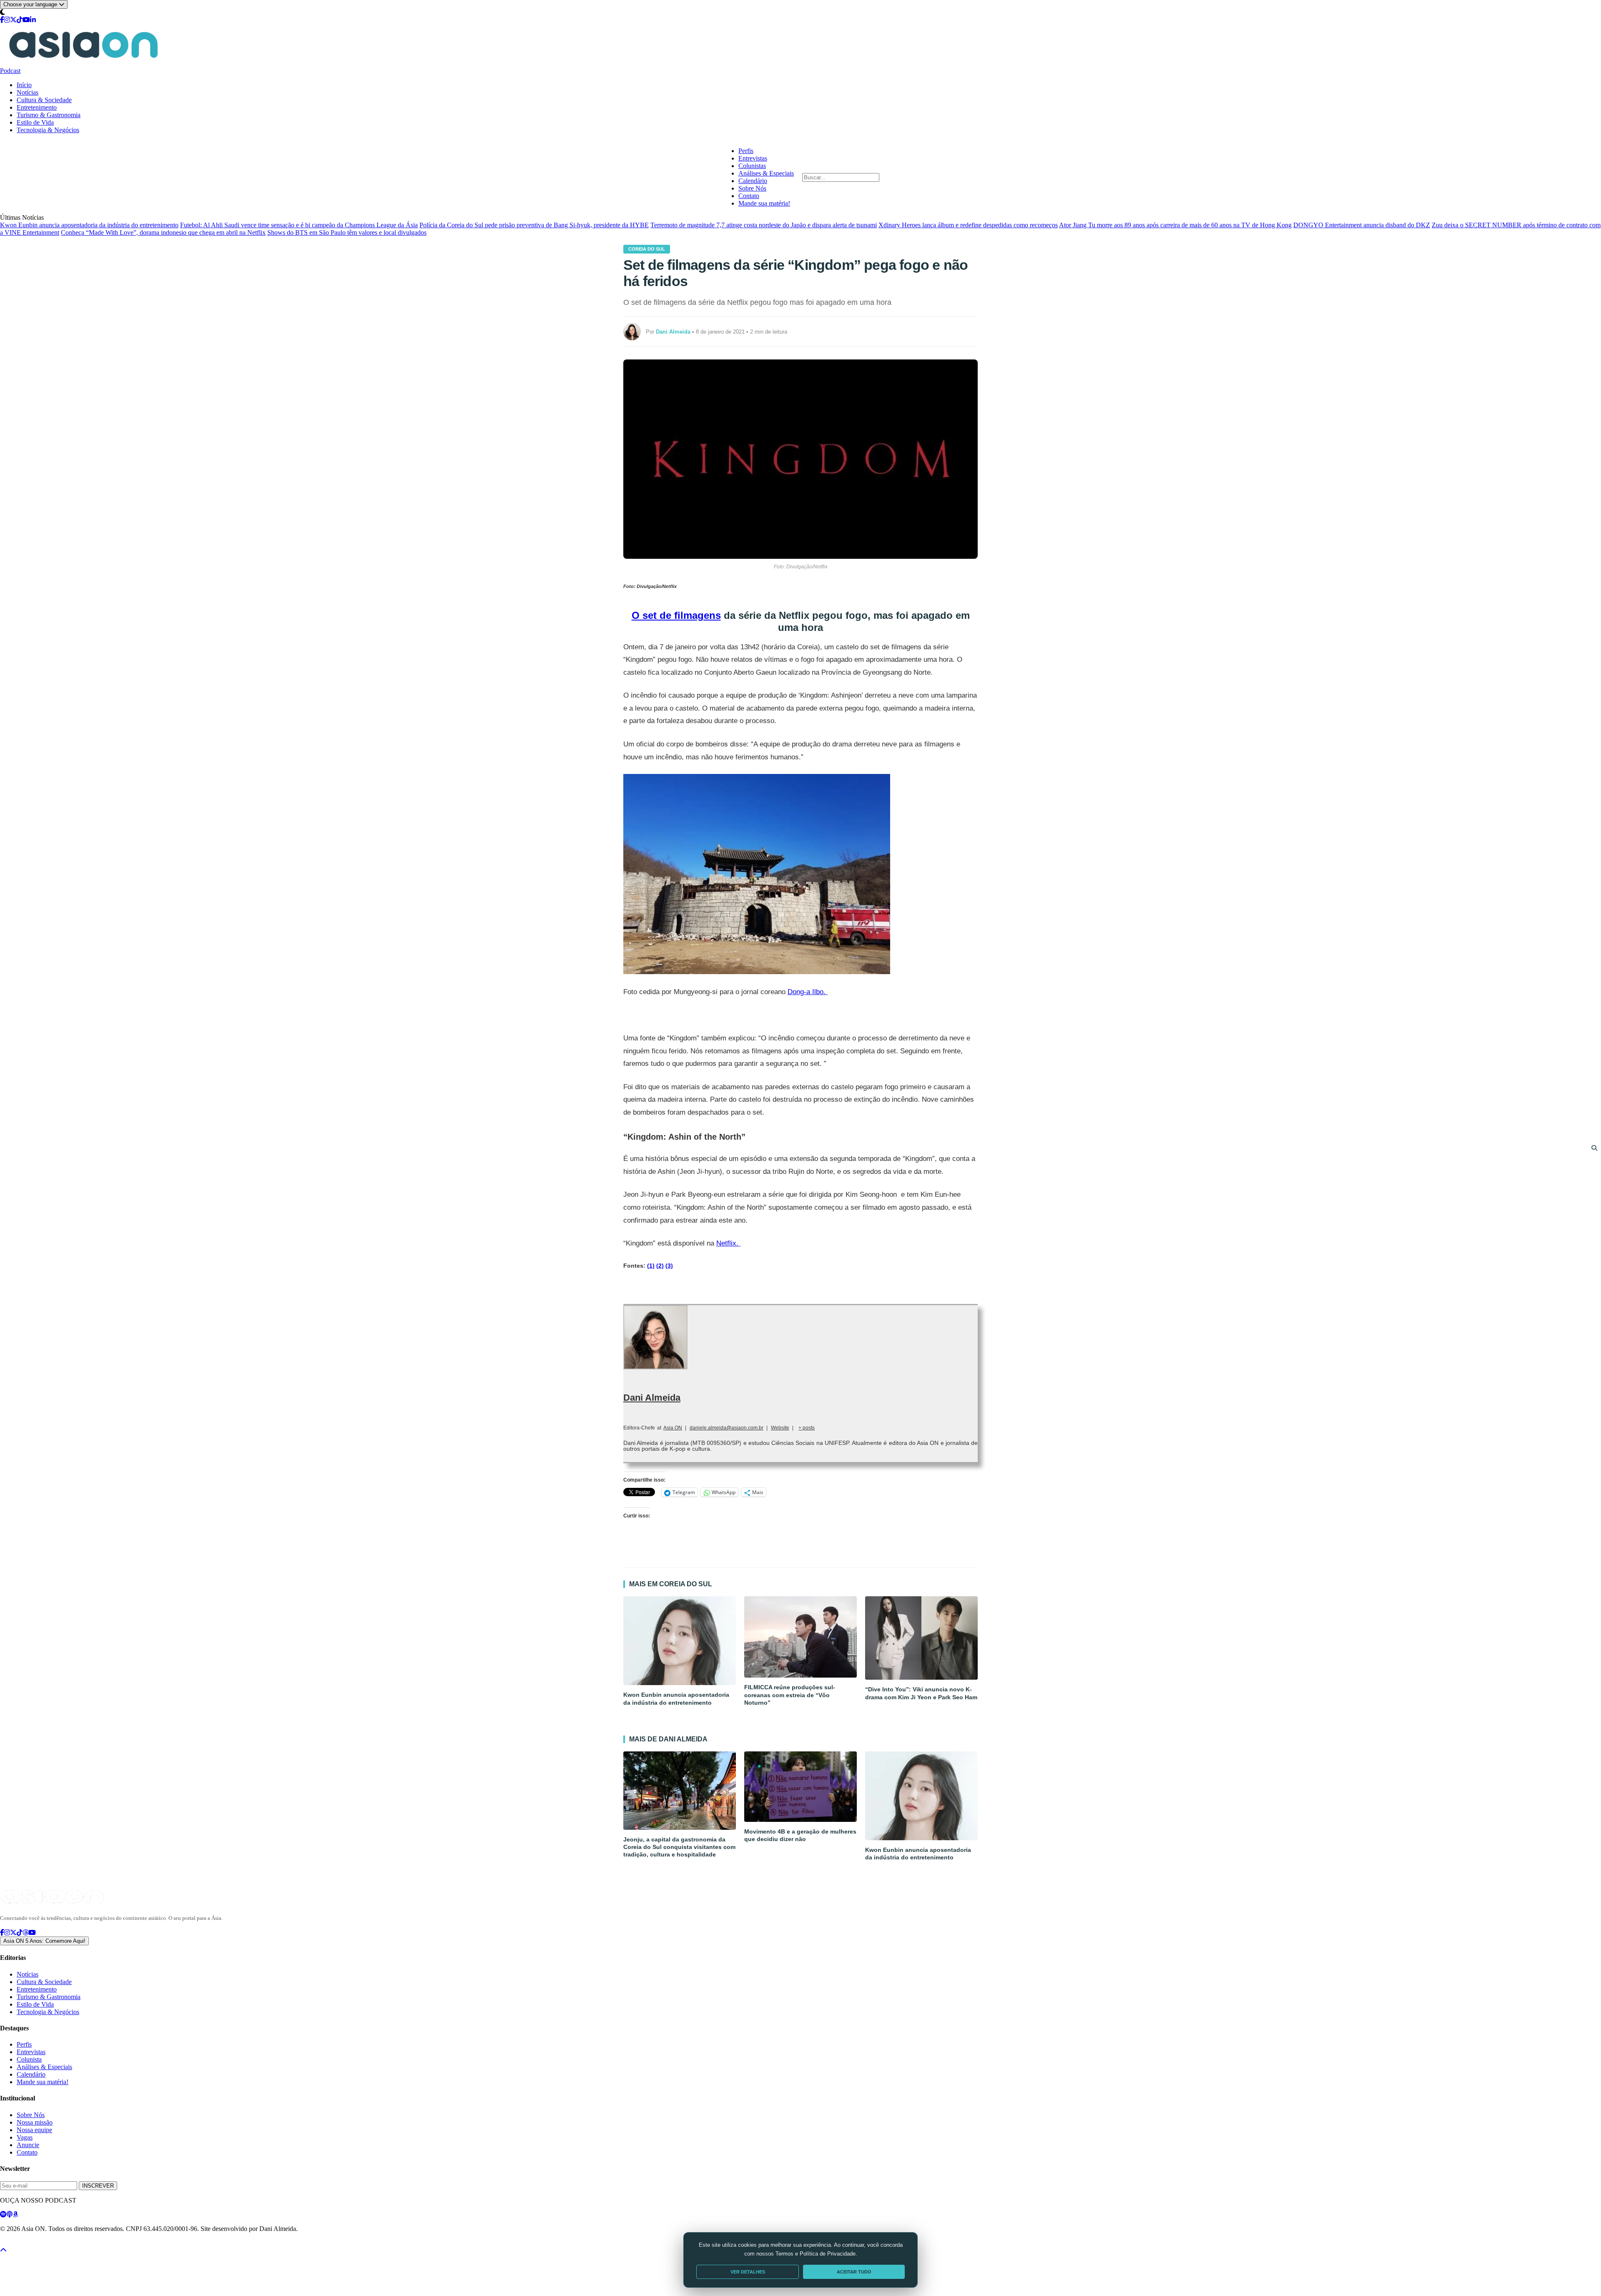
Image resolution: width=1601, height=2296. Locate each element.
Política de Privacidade (22, 2243)
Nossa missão (35, 2122)
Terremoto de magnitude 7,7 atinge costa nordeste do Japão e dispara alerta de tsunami (764, 225)
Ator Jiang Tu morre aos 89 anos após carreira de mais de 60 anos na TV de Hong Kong (1175, 225)
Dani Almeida (652, 1398)
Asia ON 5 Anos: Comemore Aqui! (44, 1941)
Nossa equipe (34, 2130)
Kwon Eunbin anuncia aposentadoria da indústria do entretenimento (89, 225)
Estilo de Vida (35, 122)
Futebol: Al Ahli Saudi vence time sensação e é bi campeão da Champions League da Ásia (299, 225)
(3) (669, 1266)
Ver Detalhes (748, 2272)
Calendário (753, 181)
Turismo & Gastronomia (49, 115)
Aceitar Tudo (854, 2272)
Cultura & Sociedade (44, 100)
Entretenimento (37, 107)
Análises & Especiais (766, 173)
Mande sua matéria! (764, 203)
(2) (660, 1266)
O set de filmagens (676, 615)
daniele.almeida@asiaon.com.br (726, 1428)
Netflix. (728, 1243)
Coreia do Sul (647, 249)
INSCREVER (98, 2186)
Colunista (29, 2059)
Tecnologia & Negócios (48, 130)
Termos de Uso (68, 2243)
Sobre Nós (752, 188)
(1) (651, 1266)
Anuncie (28, 2145)
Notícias (28, 92)
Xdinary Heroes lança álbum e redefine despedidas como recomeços (968, 225)
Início (24, 85)
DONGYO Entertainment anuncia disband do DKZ (1362, 225)
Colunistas (752, 166)
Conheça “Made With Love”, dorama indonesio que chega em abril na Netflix (163, 232)
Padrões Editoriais (109, 2243)
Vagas (25, 2137)
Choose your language (31, 4)
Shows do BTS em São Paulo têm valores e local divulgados (347, 232)
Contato (749, 196)
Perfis (746, 151)
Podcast (10, 71)
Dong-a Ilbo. (808, 992)
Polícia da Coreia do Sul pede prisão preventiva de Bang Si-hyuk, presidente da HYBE (534, 225)
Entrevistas (753, 158)
